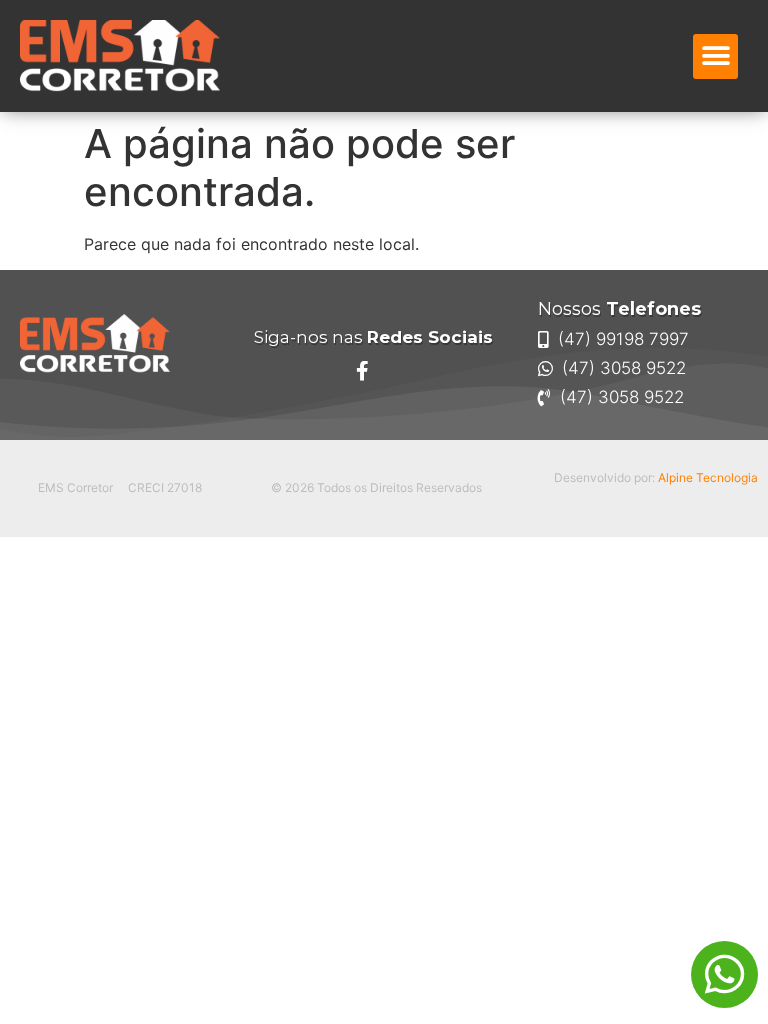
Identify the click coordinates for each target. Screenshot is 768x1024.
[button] (715, 56)
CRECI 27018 (165, 487)
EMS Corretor (75, 487)
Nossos (619, 309)
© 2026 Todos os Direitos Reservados (376, 487)
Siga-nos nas (373, 337)
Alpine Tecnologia (708, 477)
